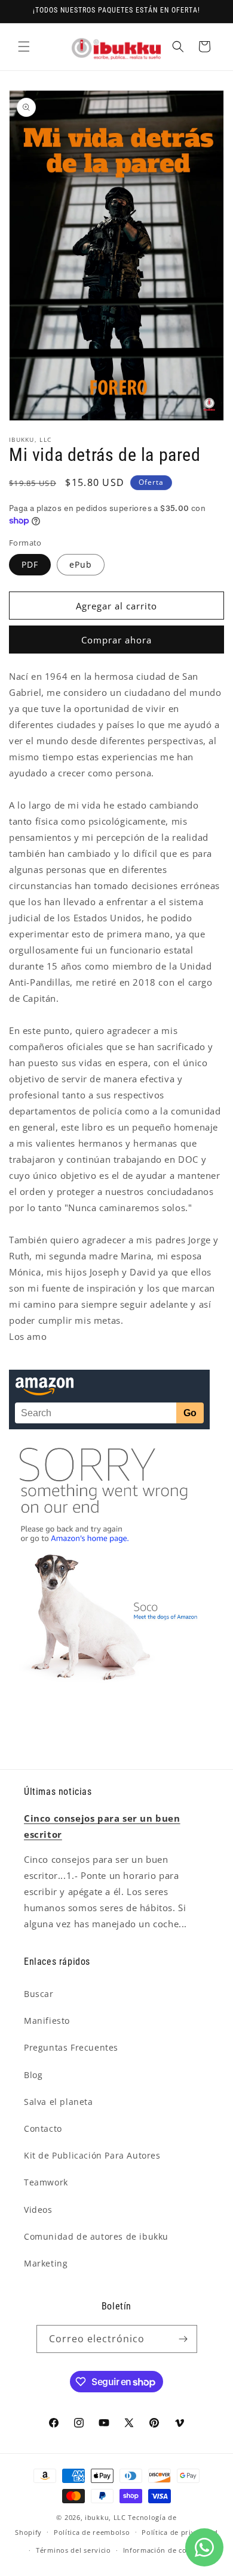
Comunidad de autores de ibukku (96, 2236)
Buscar (39, 1994)
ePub (81, 564)
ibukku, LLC (105, 2517)
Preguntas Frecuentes (71, 2047)
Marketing (46, 2263)
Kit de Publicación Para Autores (92, 2155)
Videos (38, 2210)
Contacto (43, 2128)
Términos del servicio (73, 2550)
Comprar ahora (116, 640)
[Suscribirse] (183, 2339)
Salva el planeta (59, 2102)
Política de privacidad (180, 2532)
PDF (30, 564)
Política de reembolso (92, 2532)
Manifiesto (47, 2021)
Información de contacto (166, 2550)
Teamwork (46, 2182)
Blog (33, 2075)
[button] (24, 47)
